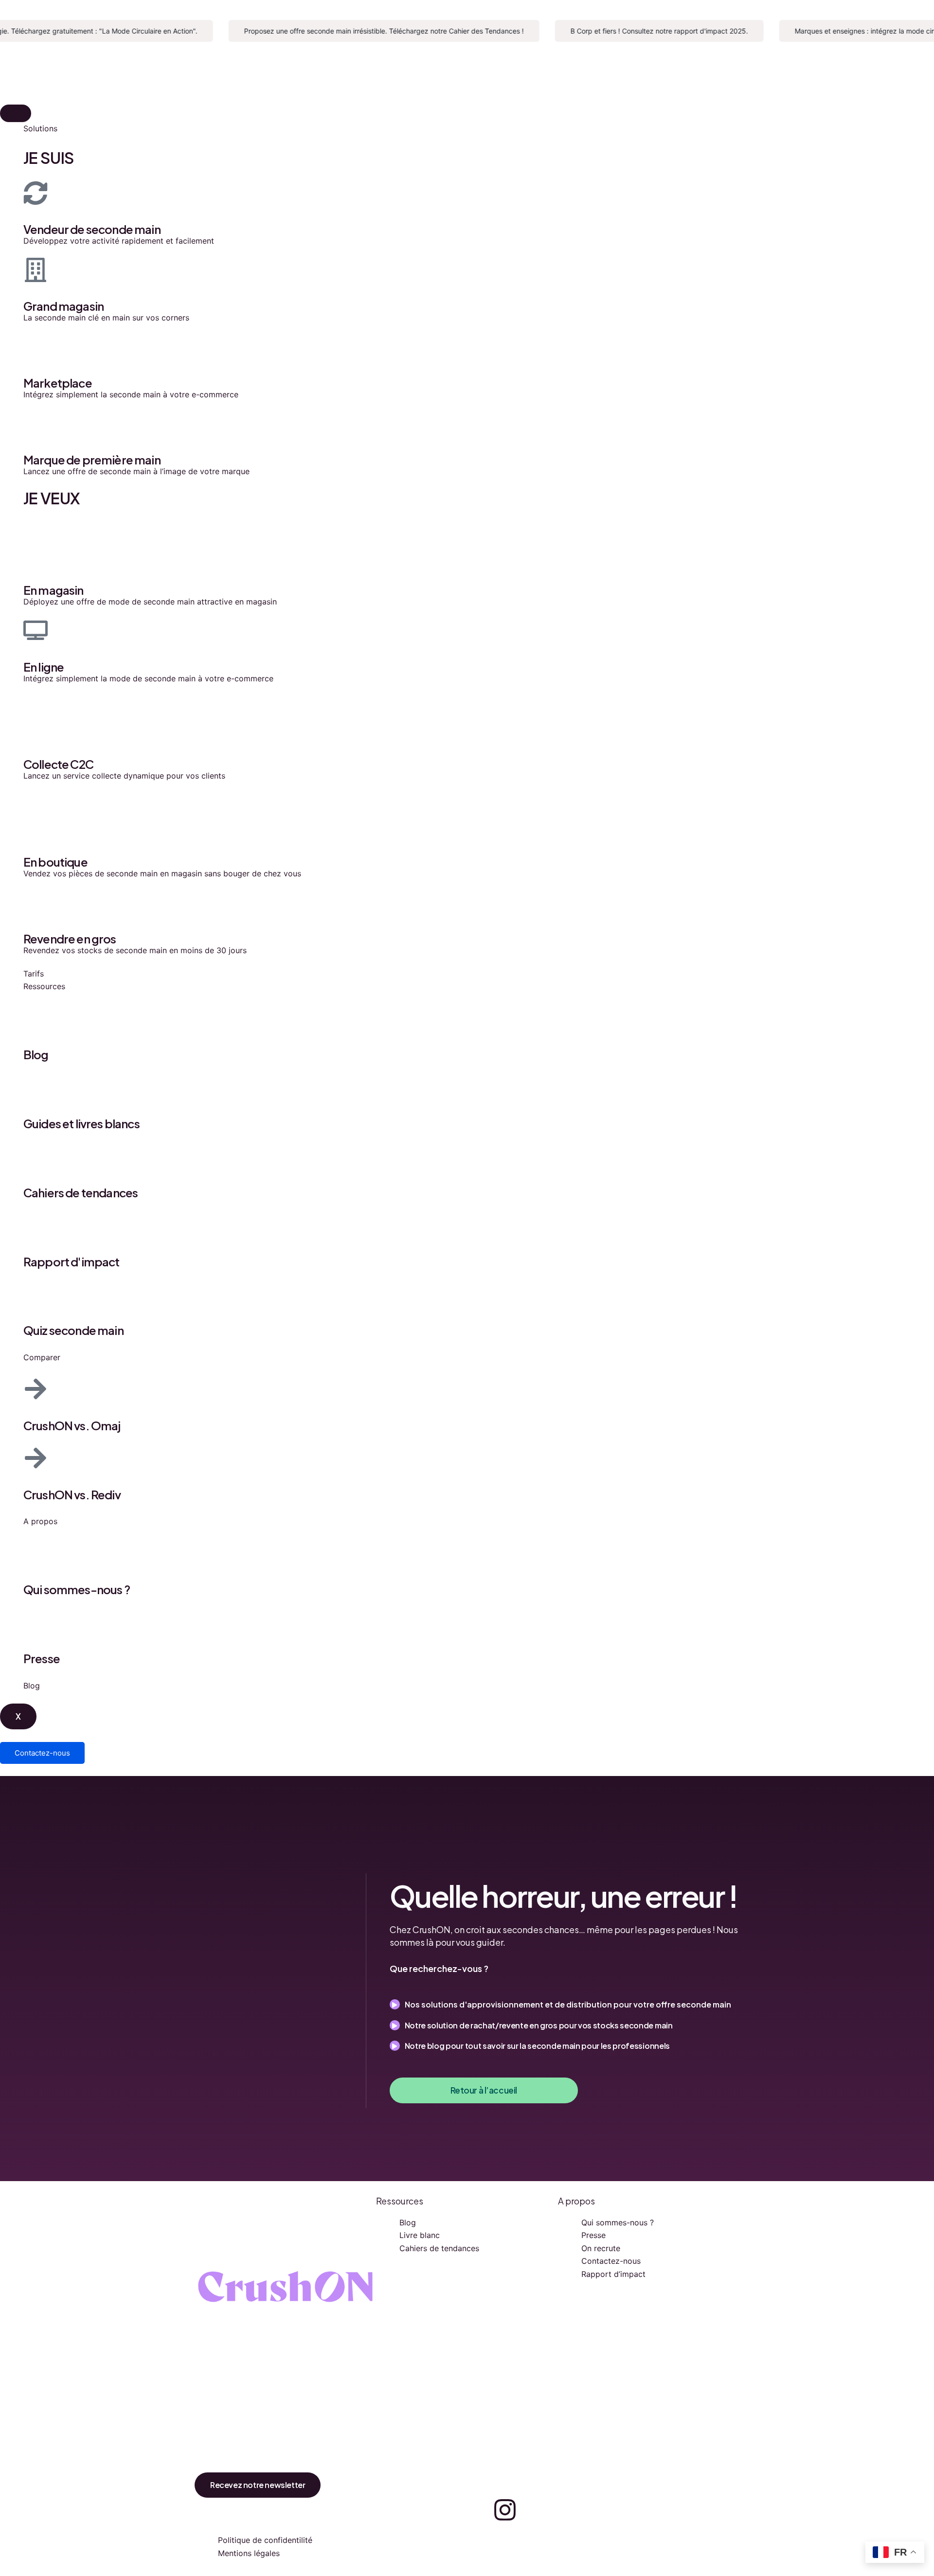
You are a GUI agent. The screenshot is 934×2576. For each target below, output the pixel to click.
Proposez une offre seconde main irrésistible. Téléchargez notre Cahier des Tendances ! (359, 31)
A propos (40, 1521)
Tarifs (34, 974)
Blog (32, 1686)
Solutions (40, 128)
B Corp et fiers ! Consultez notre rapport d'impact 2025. (634, 31)
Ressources (44, 986)
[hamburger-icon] (16, 113)
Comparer (42, 1357)
